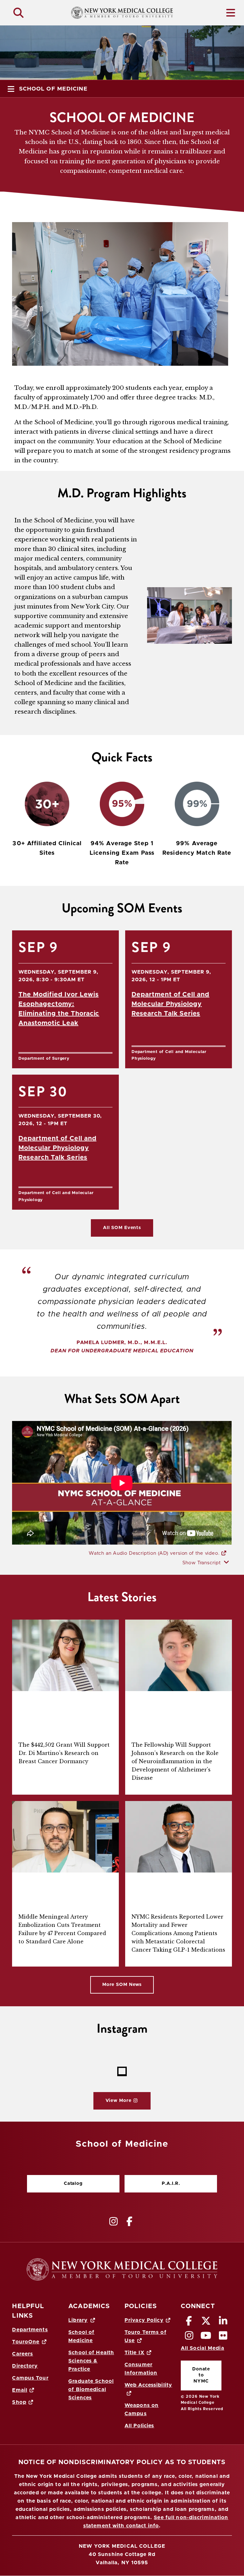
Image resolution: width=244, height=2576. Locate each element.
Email (20, 2390)
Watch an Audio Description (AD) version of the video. (155, 1553)
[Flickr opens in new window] (223, 2337)
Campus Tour (30, 2378)
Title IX (135, 2353)
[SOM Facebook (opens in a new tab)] (130, 2221)
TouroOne (26, 2342)
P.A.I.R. (171, 2184)
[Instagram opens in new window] (189, 2337)
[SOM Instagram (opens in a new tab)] (114, 2221)
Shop (19, 2402)
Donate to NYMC (195, 2375)
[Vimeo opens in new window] (206, 2337)
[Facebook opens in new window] (189, 2323)
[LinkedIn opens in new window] (223, 2323)
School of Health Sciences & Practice (91, 2361)
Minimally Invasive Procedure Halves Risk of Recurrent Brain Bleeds (60, 1893)
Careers (23, 2354)
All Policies (139, 2426)
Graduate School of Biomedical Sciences (91, 2389)
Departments (30, 2330)
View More (112, 2102)
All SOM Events (122, 1228)
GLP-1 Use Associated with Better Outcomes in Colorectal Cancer (176, 1893)
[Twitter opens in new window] (206, 2323)
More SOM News (122, 1985)
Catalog (55, 2185)
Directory (25, 2366)
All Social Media (203, 2348)
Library (78, 2320)
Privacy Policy (144, 2320)
